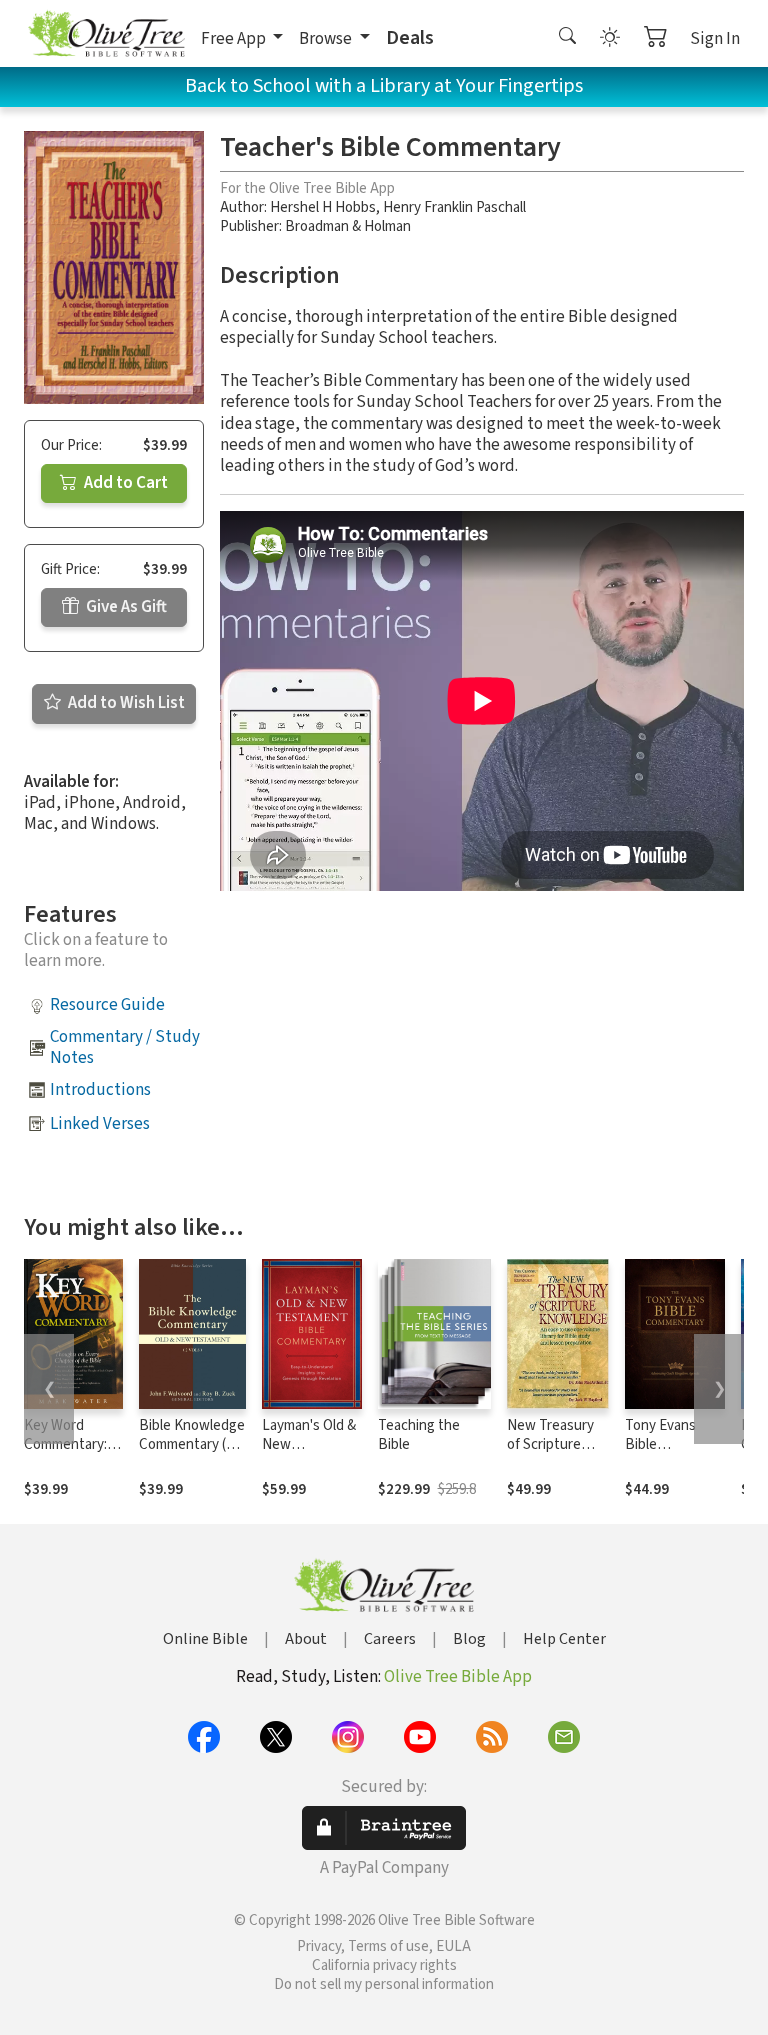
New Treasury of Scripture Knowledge (550, 1444)
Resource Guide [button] (107, 1005)
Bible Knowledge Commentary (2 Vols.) (192, 1444)
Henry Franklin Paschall (454, 207)
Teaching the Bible (419, 1435)
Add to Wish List (125, 703)
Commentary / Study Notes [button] (125, 1047)
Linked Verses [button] (100, 1124)
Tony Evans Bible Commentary (665, 1444)
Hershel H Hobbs (323, 207)
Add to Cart (124, 483)
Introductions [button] (100, 1090)
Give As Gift (125, 607)
